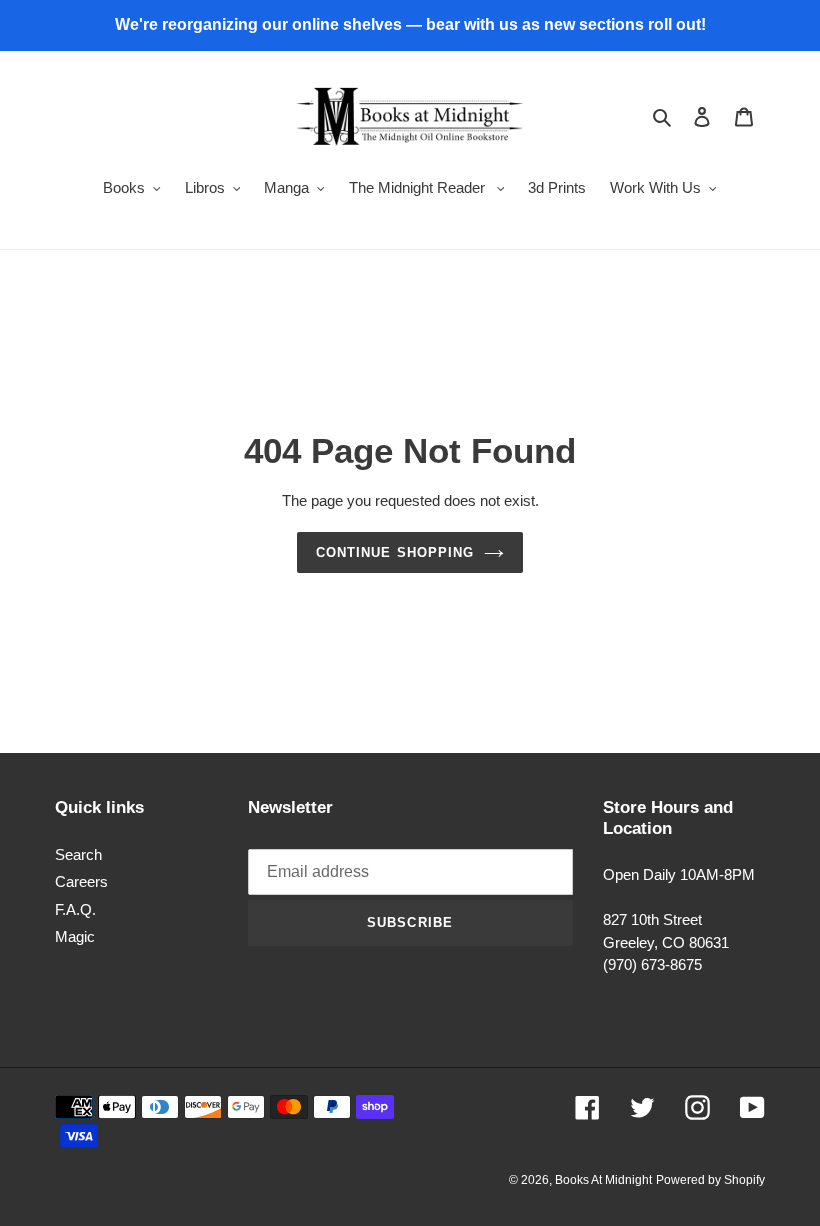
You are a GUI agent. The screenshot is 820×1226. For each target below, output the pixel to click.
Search (78, 854)
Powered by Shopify (710, 1180)
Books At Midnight (603, 1180)
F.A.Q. (75, 909)
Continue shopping (395, 552)
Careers (81, 881)
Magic (75, 936)
